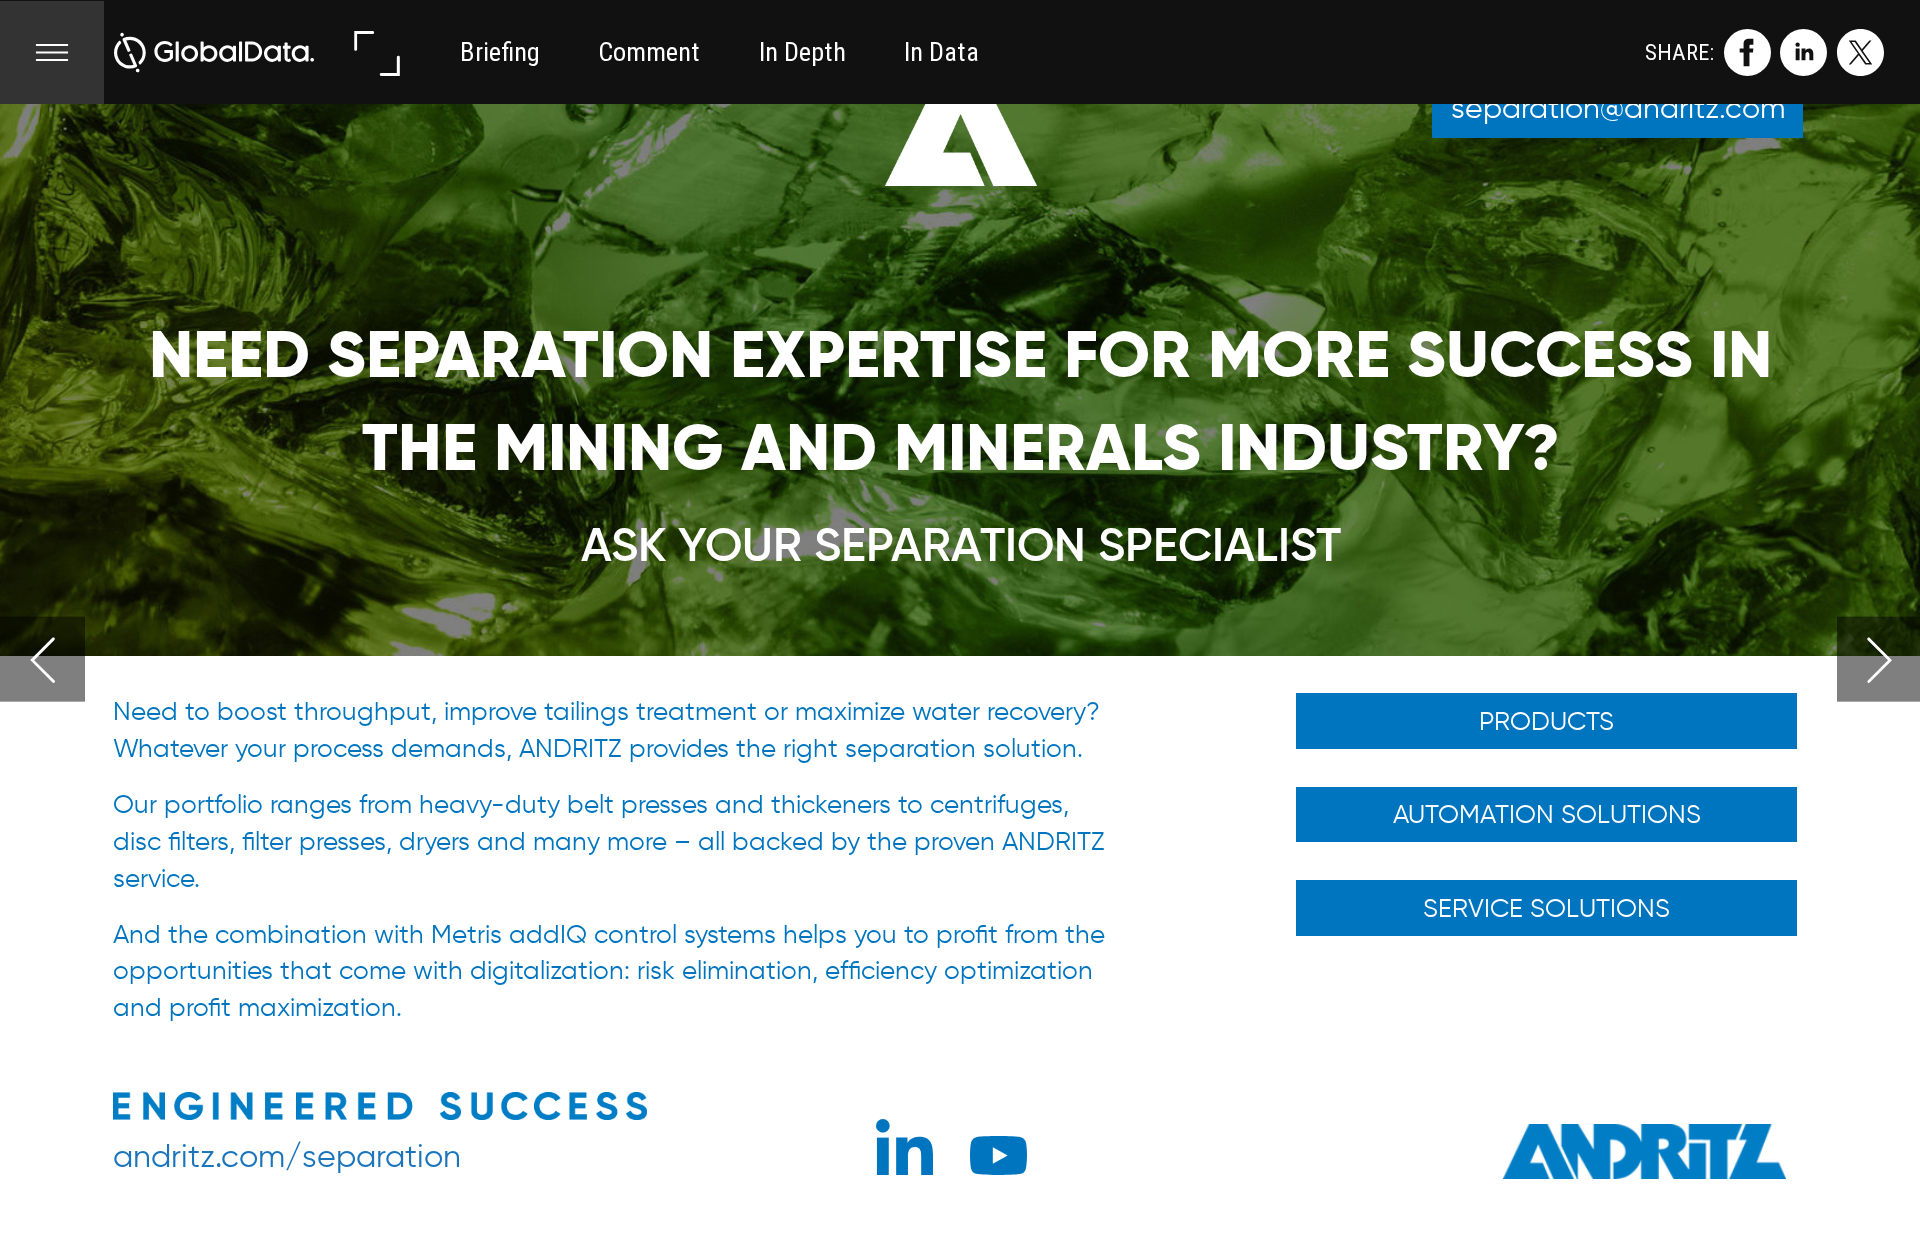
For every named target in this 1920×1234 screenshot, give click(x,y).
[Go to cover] (214, 53)
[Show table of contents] (52, 53)
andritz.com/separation (287, 1155)
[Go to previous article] (42, 659)
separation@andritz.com (1618, 107)
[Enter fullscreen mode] (376, 53)
